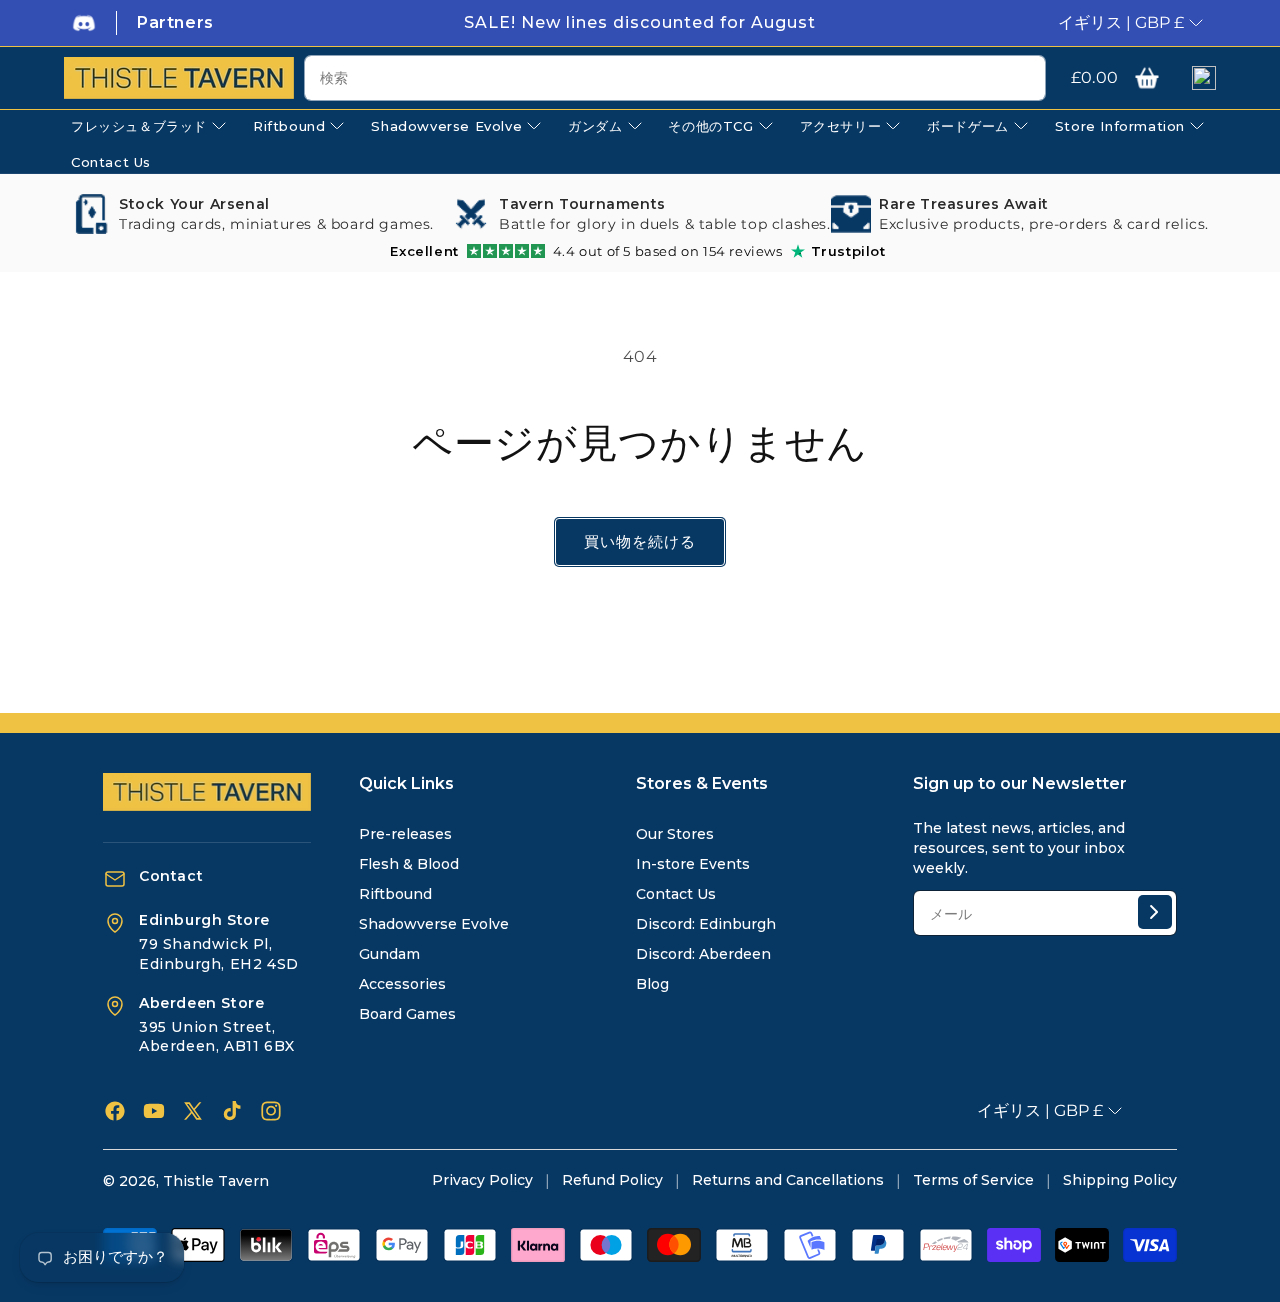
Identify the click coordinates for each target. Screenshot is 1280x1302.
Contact (171, 876)
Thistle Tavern (216, 1181)
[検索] (1023, 79)
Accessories (402, 984)
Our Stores (675, 834)
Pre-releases (405, 834)
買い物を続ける (640, 541)
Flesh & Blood (409, 864)
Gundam (389, 954)
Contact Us (676, 894)
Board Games (407, 1014)
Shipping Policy (1120, 1180)
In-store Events (693, 864)
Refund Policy (612, 1180)
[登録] (1155, 912)
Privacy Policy (482, 1180)
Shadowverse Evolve (434, 924)
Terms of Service (973, 1180)
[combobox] (675, 78)
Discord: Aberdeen (703, 954)
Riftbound (395, 894)
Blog (652, 984)
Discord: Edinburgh (706, 924)
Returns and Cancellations (788, 1180)
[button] (1147, 78)
